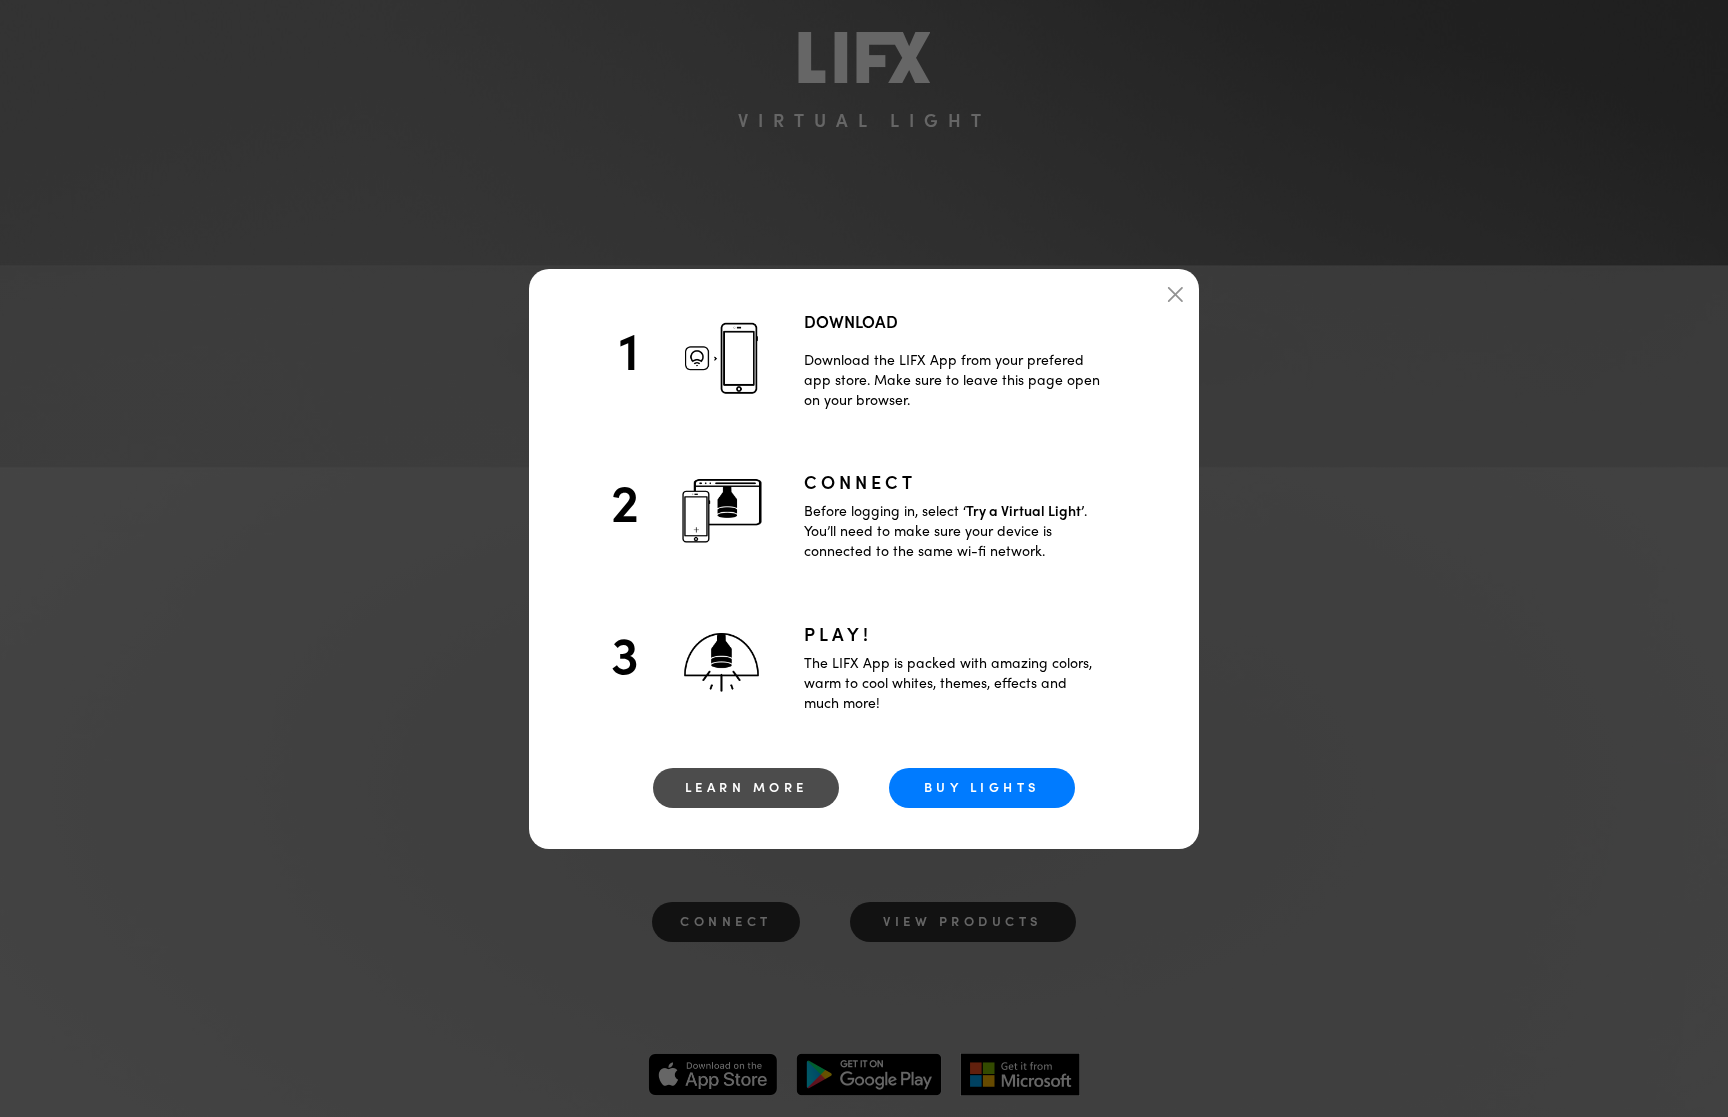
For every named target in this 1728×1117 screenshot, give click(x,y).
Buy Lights (982, 786)
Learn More (746, 786)
